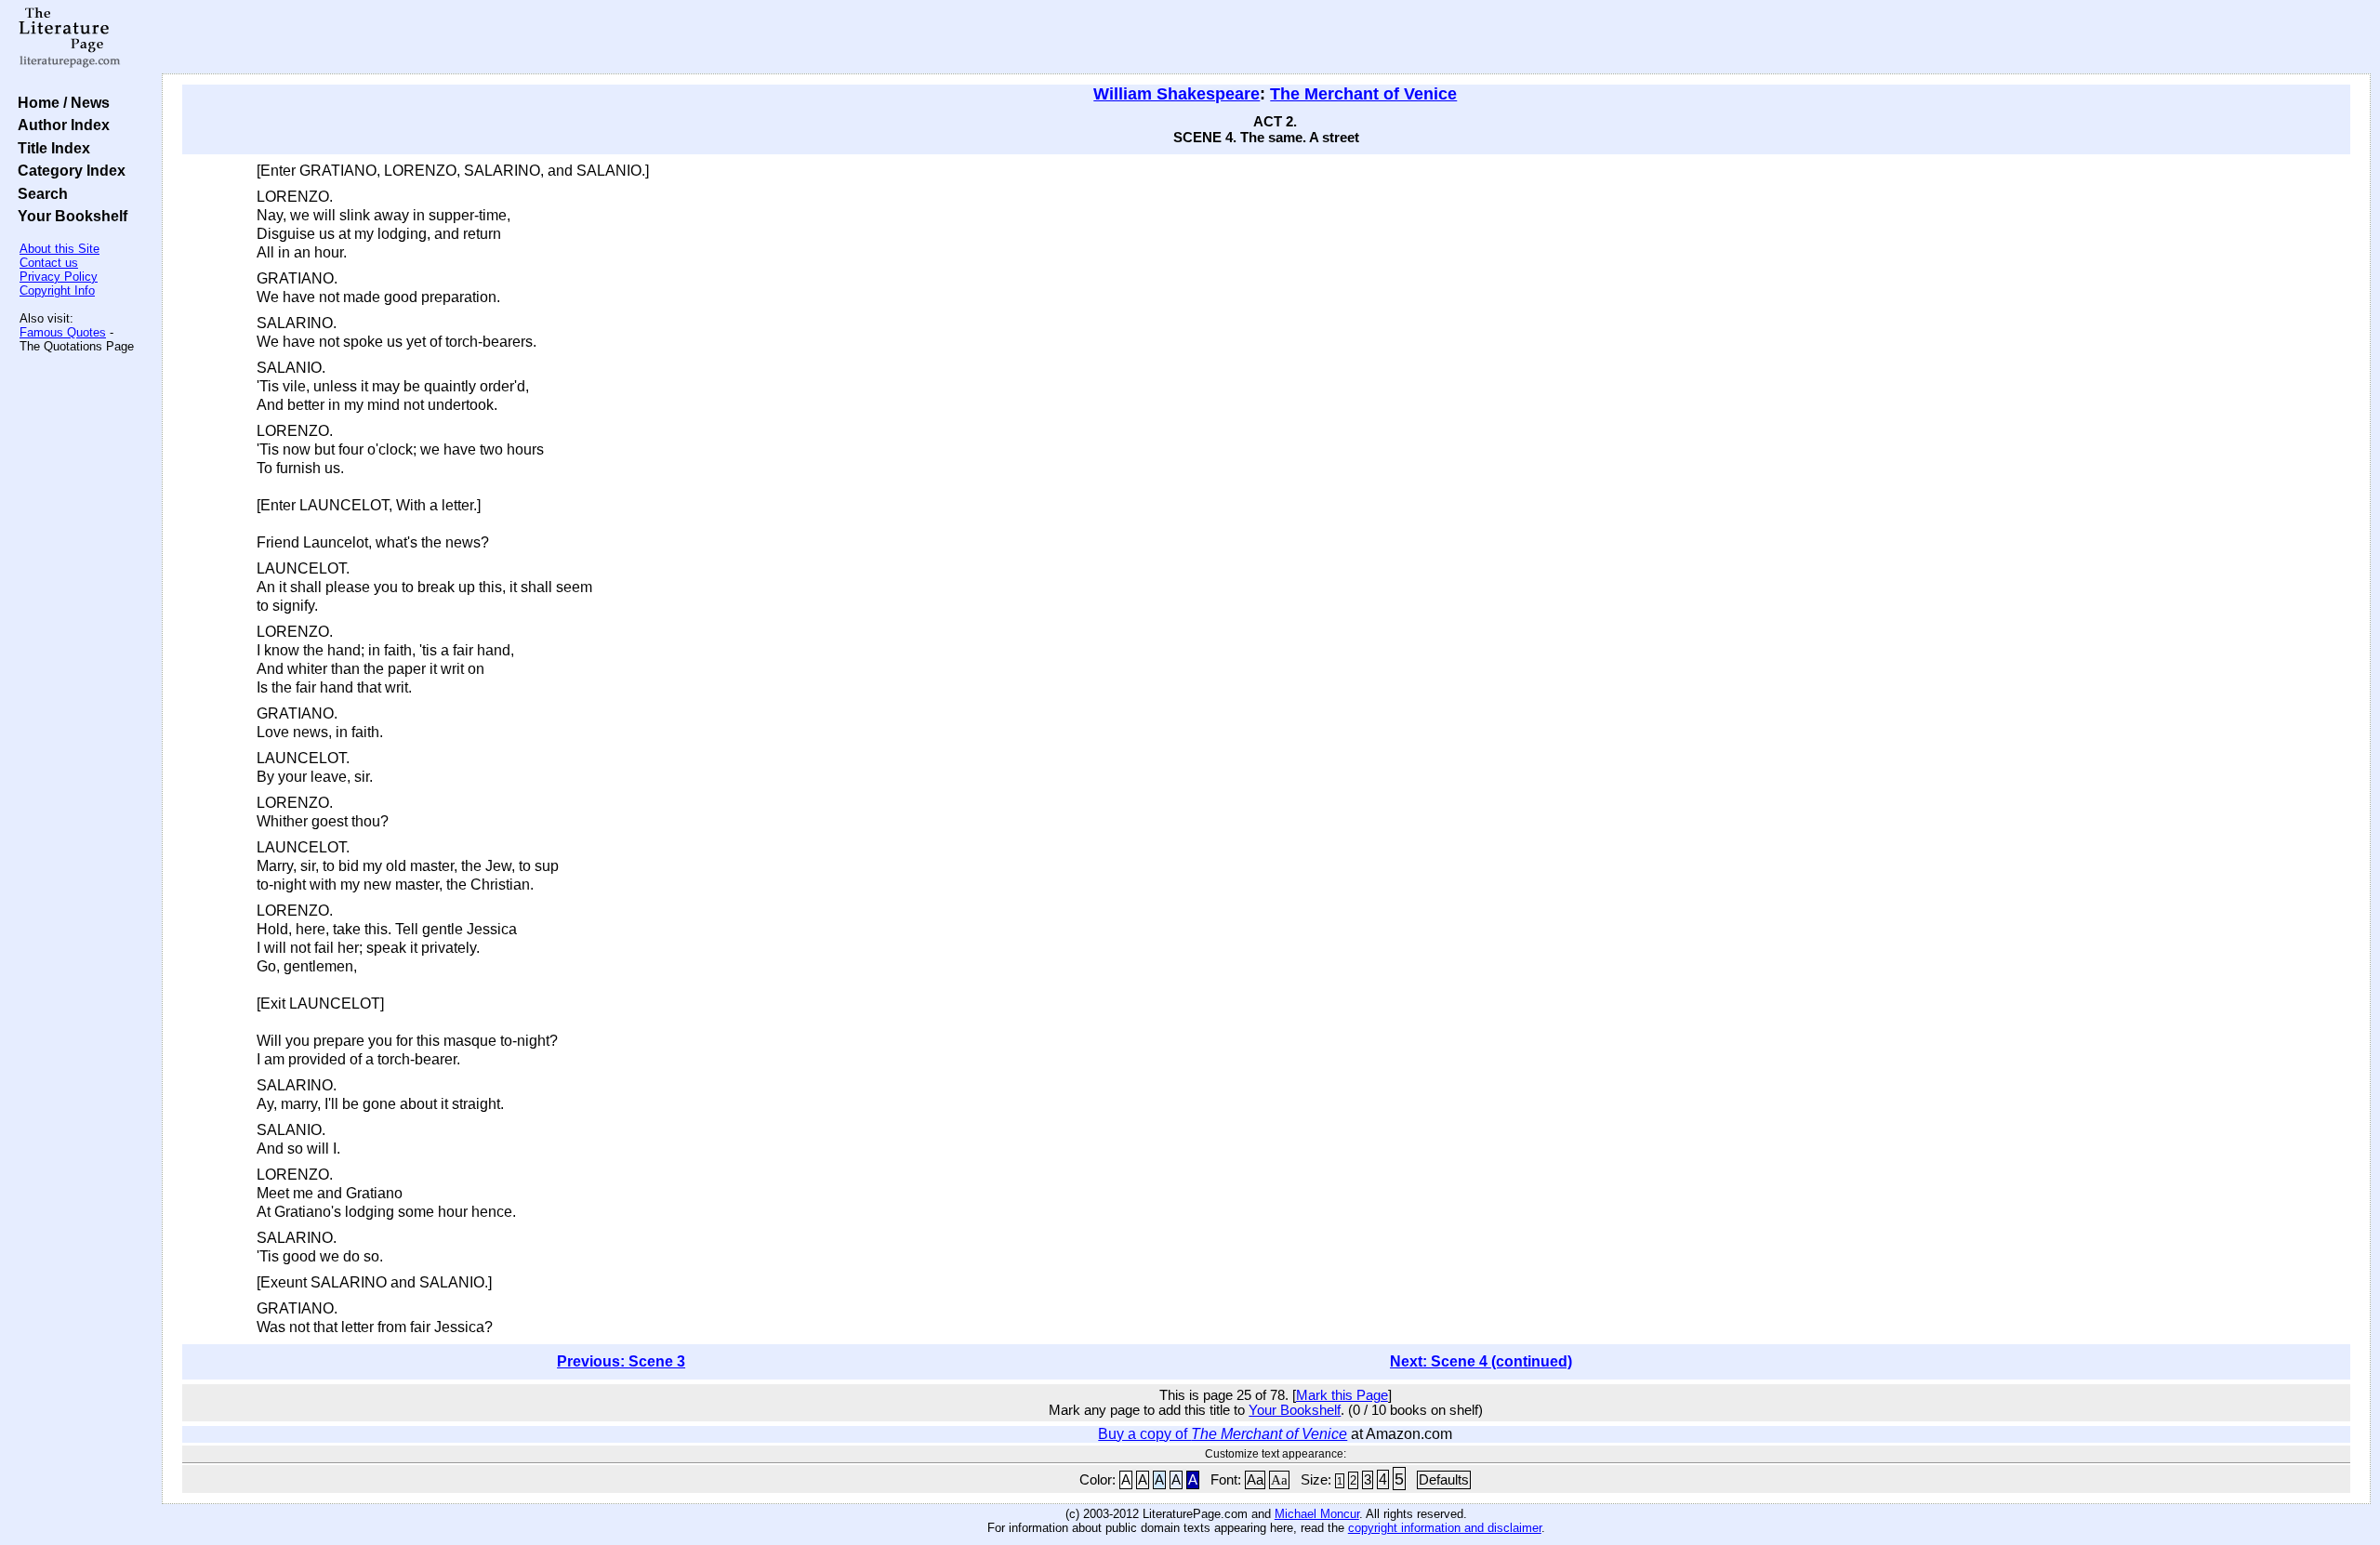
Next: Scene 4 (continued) (1481, 1361)
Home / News (60, 102)
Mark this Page (1342, 1395)
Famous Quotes (63, 332)
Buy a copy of (1223, 1434)
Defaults (1444, 1480)
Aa (1255, 1480)
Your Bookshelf (69, 216)
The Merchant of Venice (1363, 94)
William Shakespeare (1177, 94)
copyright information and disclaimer (1445, 1528)
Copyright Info (57, 291)
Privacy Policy (59, 277)
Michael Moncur (1317, 1514)
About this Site (59, 249)
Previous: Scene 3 (621, 1361)
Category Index (68, 170)
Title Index (50, 148)
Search (39, 193)
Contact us (49, 263)
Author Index (60, 125)
